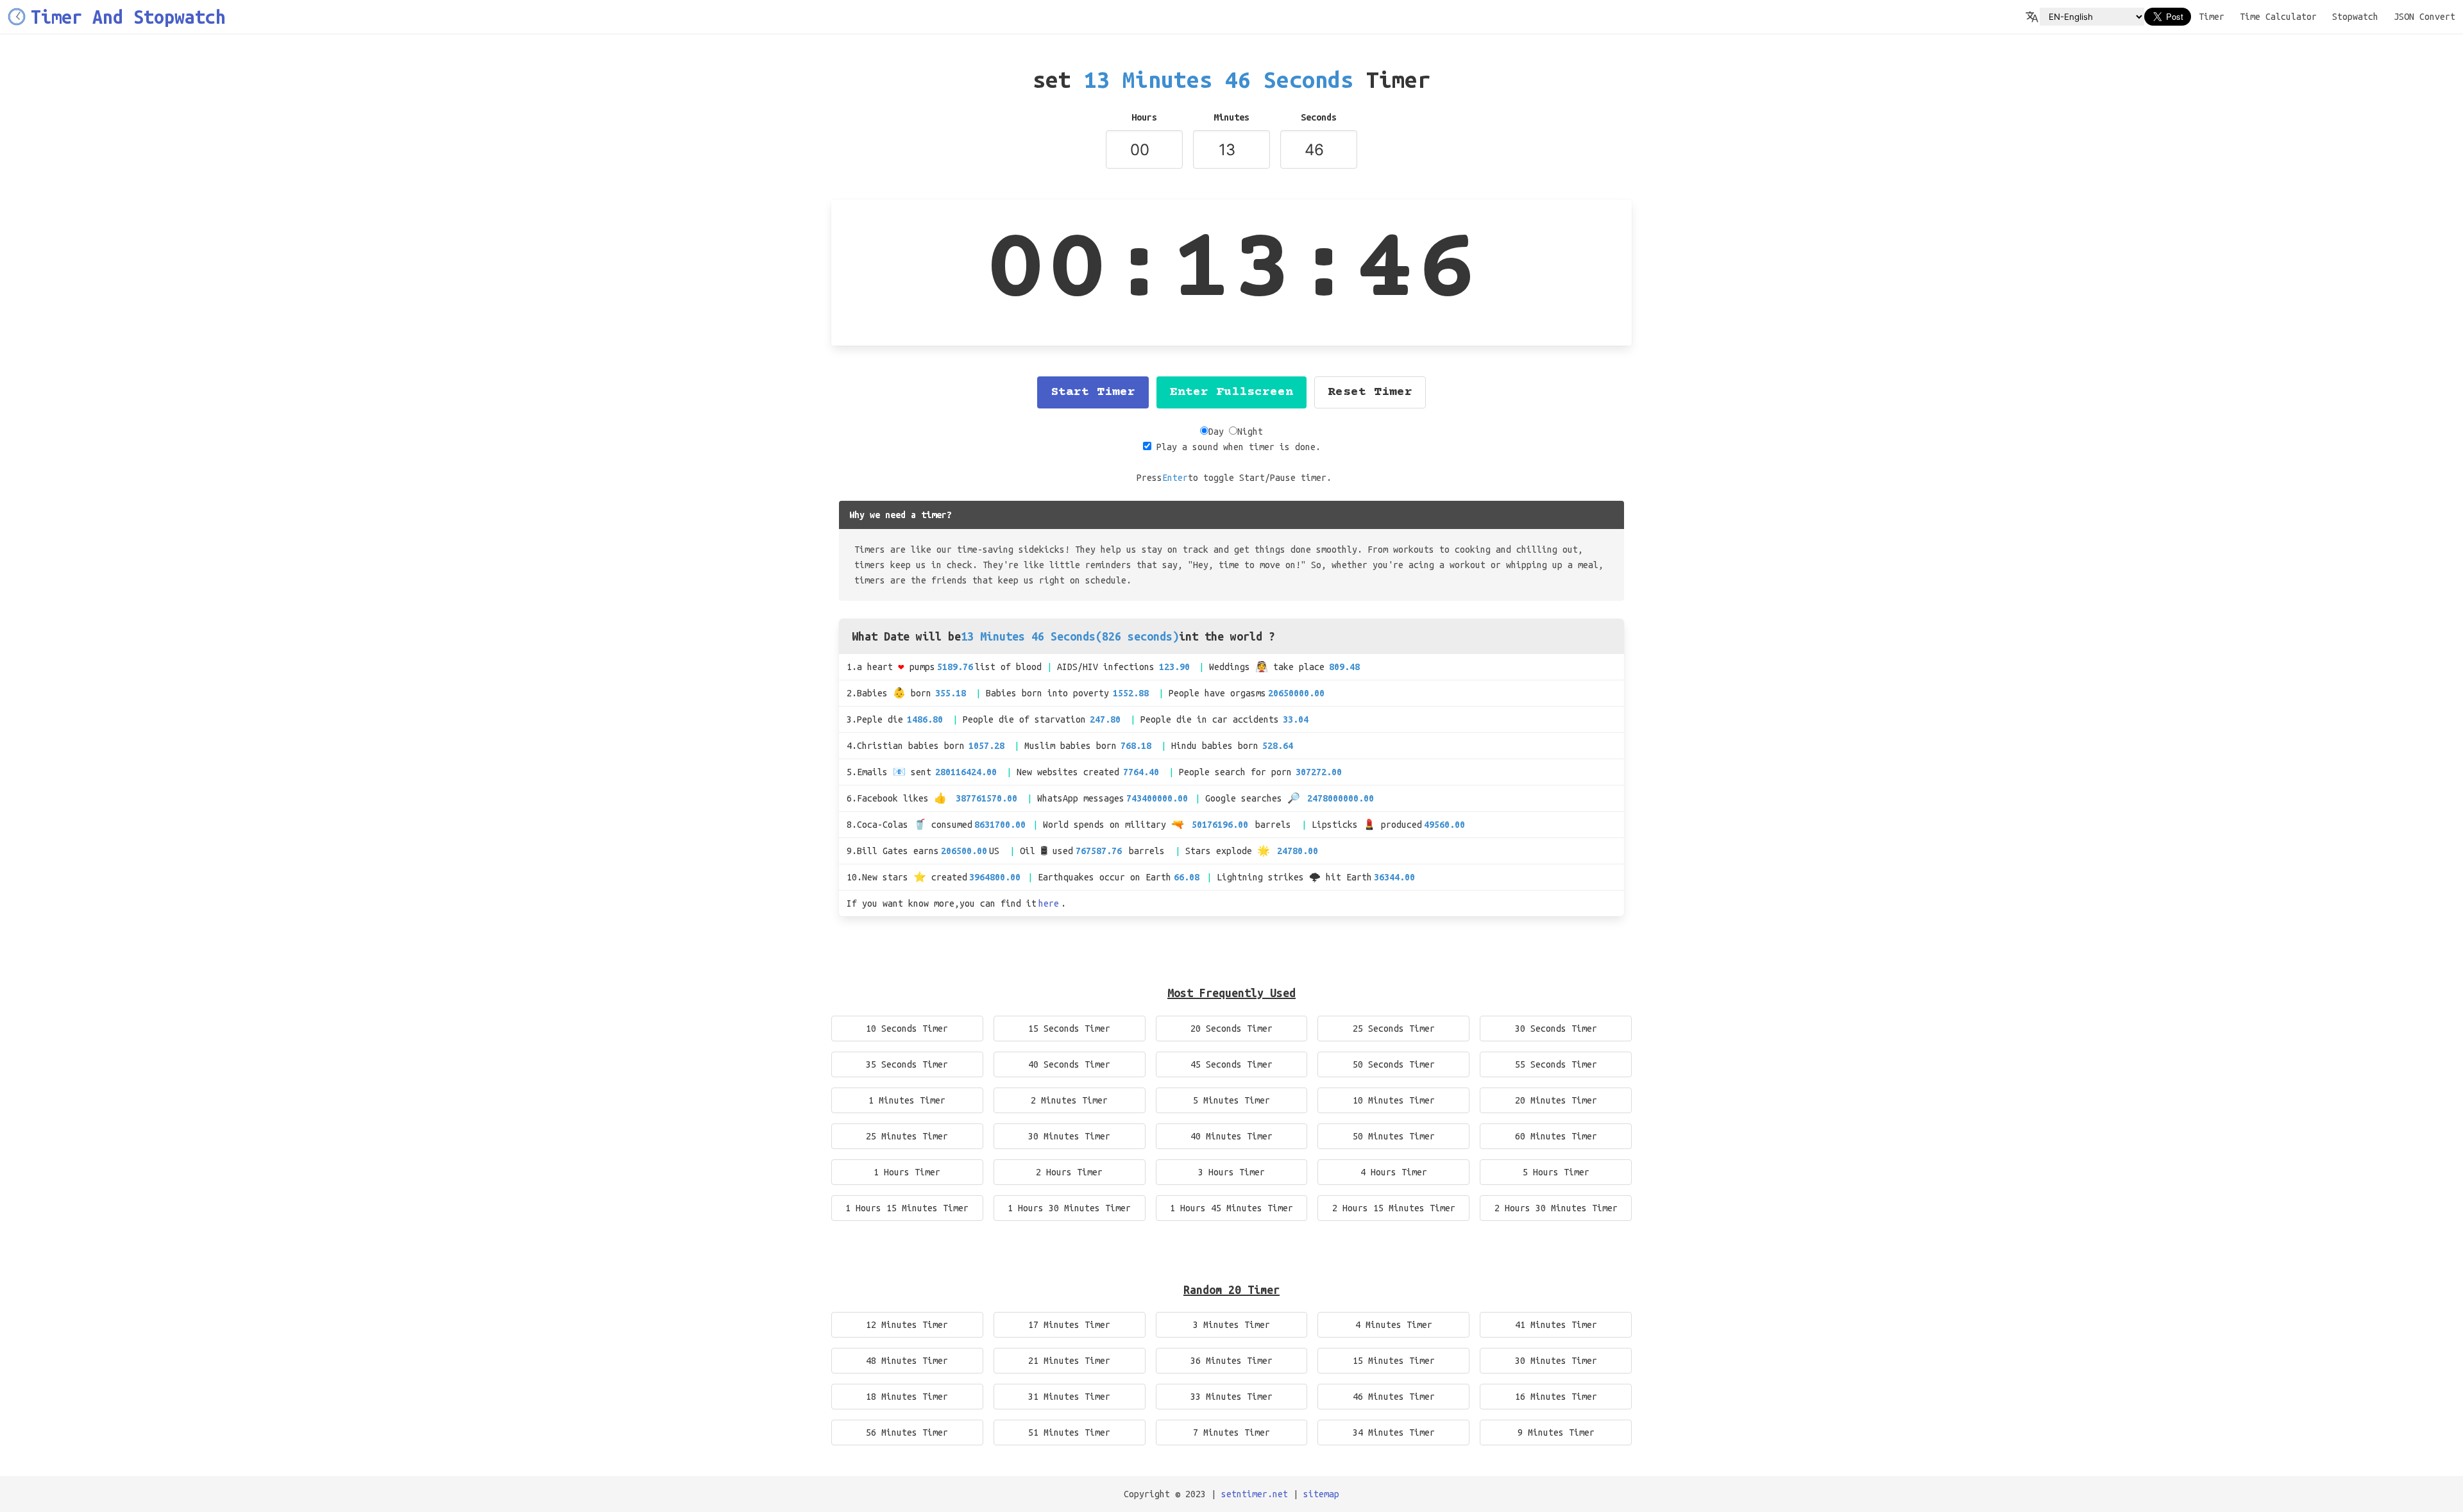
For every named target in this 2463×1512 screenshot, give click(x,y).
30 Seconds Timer (1556, 1029)
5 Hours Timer (1556, 1172)
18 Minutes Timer (907, 1397)
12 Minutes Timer (907, 1325)
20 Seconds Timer (1231, 1029)
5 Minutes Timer (1231, 1100)
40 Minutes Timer (1231, 1136)
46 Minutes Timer (1394, 1397)
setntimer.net (1255, 1494)
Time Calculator (2278, 17)
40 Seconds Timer (1069, 1064)
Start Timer (1093, 392)
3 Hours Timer (1231, 1172)
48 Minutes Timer (907, 1361)
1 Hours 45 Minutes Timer (1231, 1208)
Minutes (1231, 117)
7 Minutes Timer (1231, 1432)
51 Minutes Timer (1069, 1432)
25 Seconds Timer (1394, 1029)
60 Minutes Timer (1556, 1136)
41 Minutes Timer (1556, 1325)
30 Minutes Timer (1069, 1136)
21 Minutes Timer (1069, 1361)
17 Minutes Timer (1069, 1325)
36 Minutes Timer (1231, 1361)
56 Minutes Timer (907, 1432)
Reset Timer (1370, 392)
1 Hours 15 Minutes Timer (907, 1208)
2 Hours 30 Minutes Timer (1556, 1208)
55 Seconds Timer (1556, 1064)
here (1049, 903)
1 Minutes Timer (907, 1100)
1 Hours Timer (907, 1172)
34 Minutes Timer (1394, 1432)
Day (1216, 432)
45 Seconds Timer (1231, 1064)
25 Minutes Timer (907, 1136)
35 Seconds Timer (907, 1064)
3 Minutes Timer (1231, 1325)
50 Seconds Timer (1394, 1064)
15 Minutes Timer (1394, 1361)
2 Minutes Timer (1069, 1100)
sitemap (1321, 1494)
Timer (2212, 17)
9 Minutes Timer (1556, 1432)
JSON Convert (2425, 17)
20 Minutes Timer (1556, 1100)
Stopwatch (2355, 17)
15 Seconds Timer (1069, 1029)
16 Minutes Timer (1556, 1397)
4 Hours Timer (1394, 1172)
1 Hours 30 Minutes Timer (1069, 1208)
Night (1250, 432)
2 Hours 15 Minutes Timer (1394, 1208)
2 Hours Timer (1069, 1172)
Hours (1144, 117)
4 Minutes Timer (1394, 1325)
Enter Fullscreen (1231, 392)
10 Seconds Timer (907, 1029)
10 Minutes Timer (1394, 1100)
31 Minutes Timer (1069, 1397)
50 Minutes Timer (1394, 1136)
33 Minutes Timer (1231, 1397)
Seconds (1319, 117)
